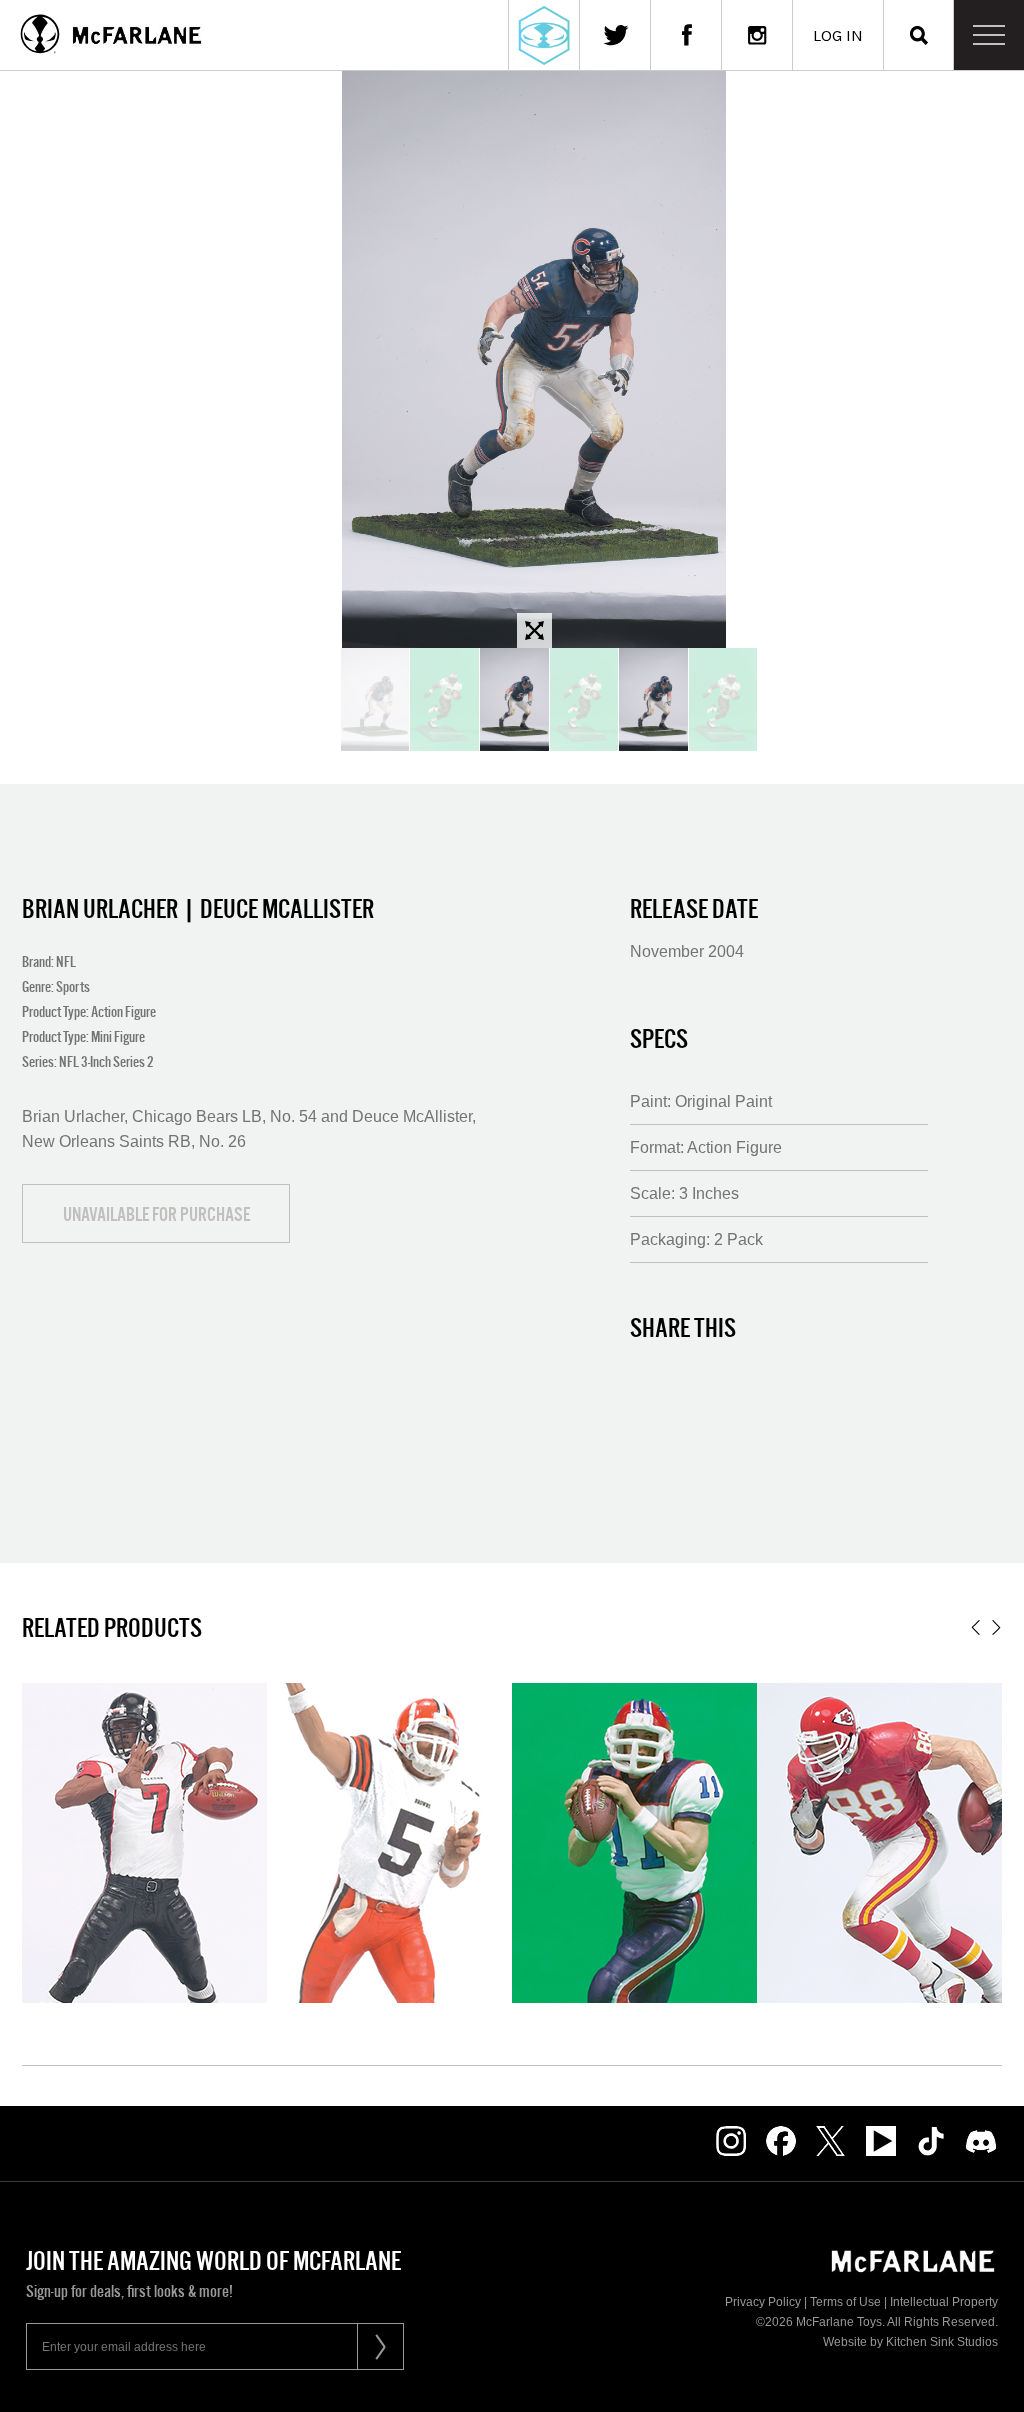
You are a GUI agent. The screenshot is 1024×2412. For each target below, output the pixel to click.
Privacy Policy (763, 2302)
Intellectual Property (944, 2302)
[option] (514, 699)
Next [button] (996, 1627)
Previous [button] (975, 1627)
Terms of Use (845, 2302)
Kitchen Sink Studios (942, 2342)
